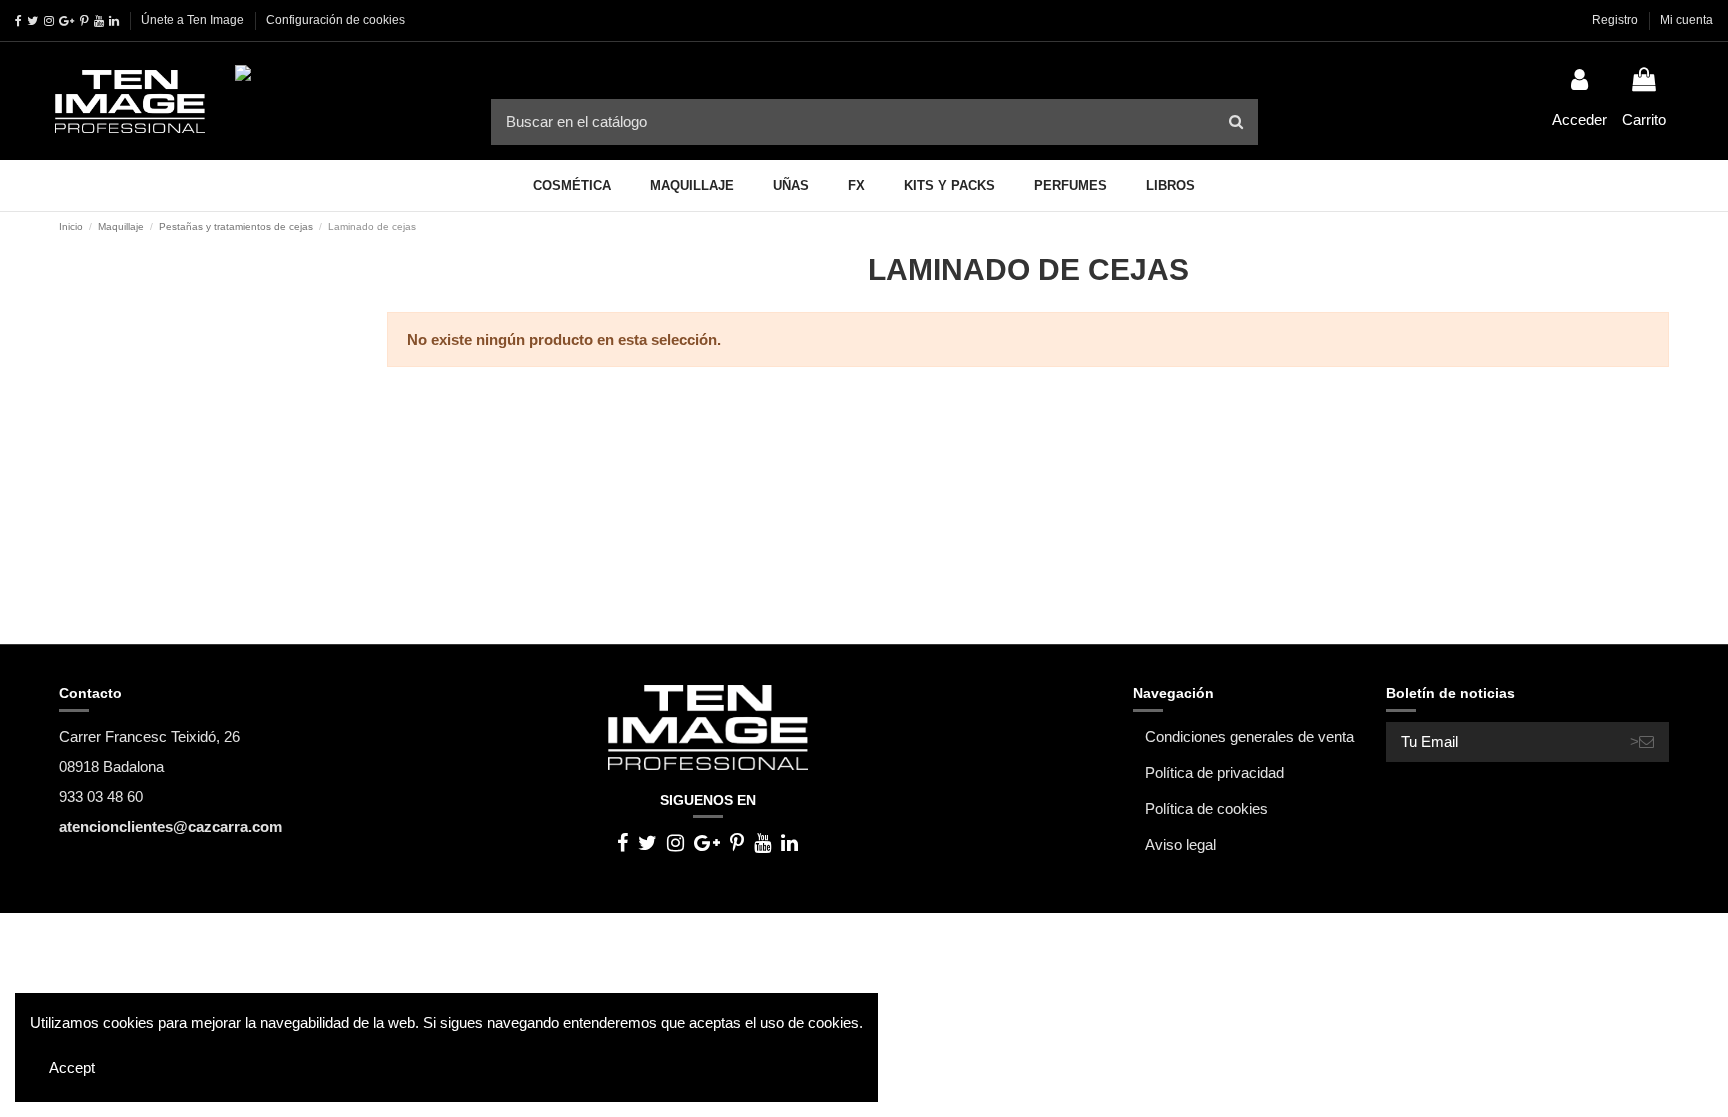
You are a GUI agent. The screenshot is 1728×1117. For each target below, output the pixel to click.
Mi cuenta (1686, 20)
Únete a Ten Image (192, 20)
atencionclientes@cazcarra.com (170, 826)
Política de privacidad (1214, 772)
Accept (72, 1067)
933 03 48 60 (101, 796)
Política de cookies (1206, 808)
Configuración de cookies (335, 20)
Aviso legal (1180, 844)
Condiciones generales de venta (1249, 736)
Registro (1616, 20)
